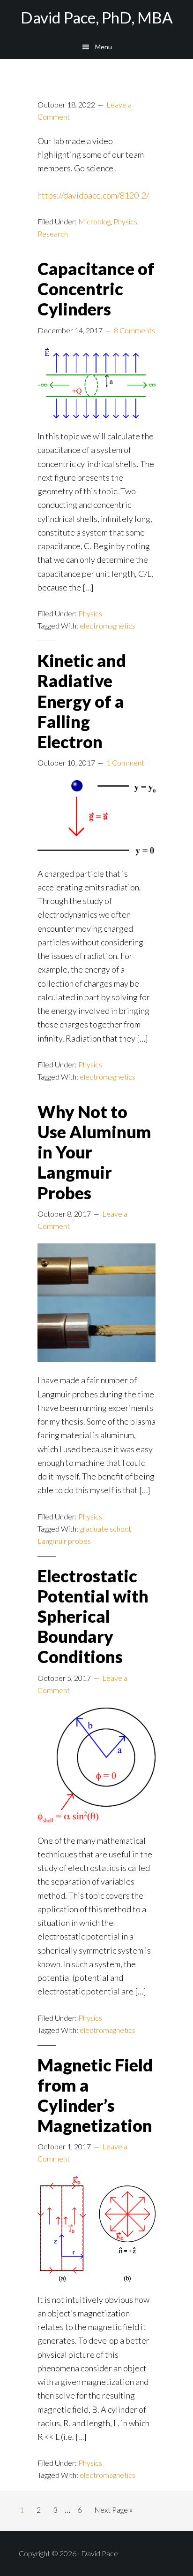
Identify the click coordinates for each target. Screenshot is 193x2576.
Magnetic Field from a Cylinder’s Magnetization (95, 2095)
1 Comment (125, 763)
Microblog (94, 221)
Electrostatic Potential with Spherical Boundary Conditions (93, 1616)
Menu (104, 47)
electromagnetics (108, 625)
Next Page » (113, 2512)
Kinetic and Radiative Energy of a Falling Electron (82, 701)
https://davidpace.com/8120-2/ (93, 195)
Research (53, 234)
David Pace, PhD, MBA (97, 17)
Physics (125, 221)
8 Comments (134, 330)
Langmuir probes (64, 1541)
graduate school (105, 1529)
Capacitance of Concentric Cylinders (96, 289)
